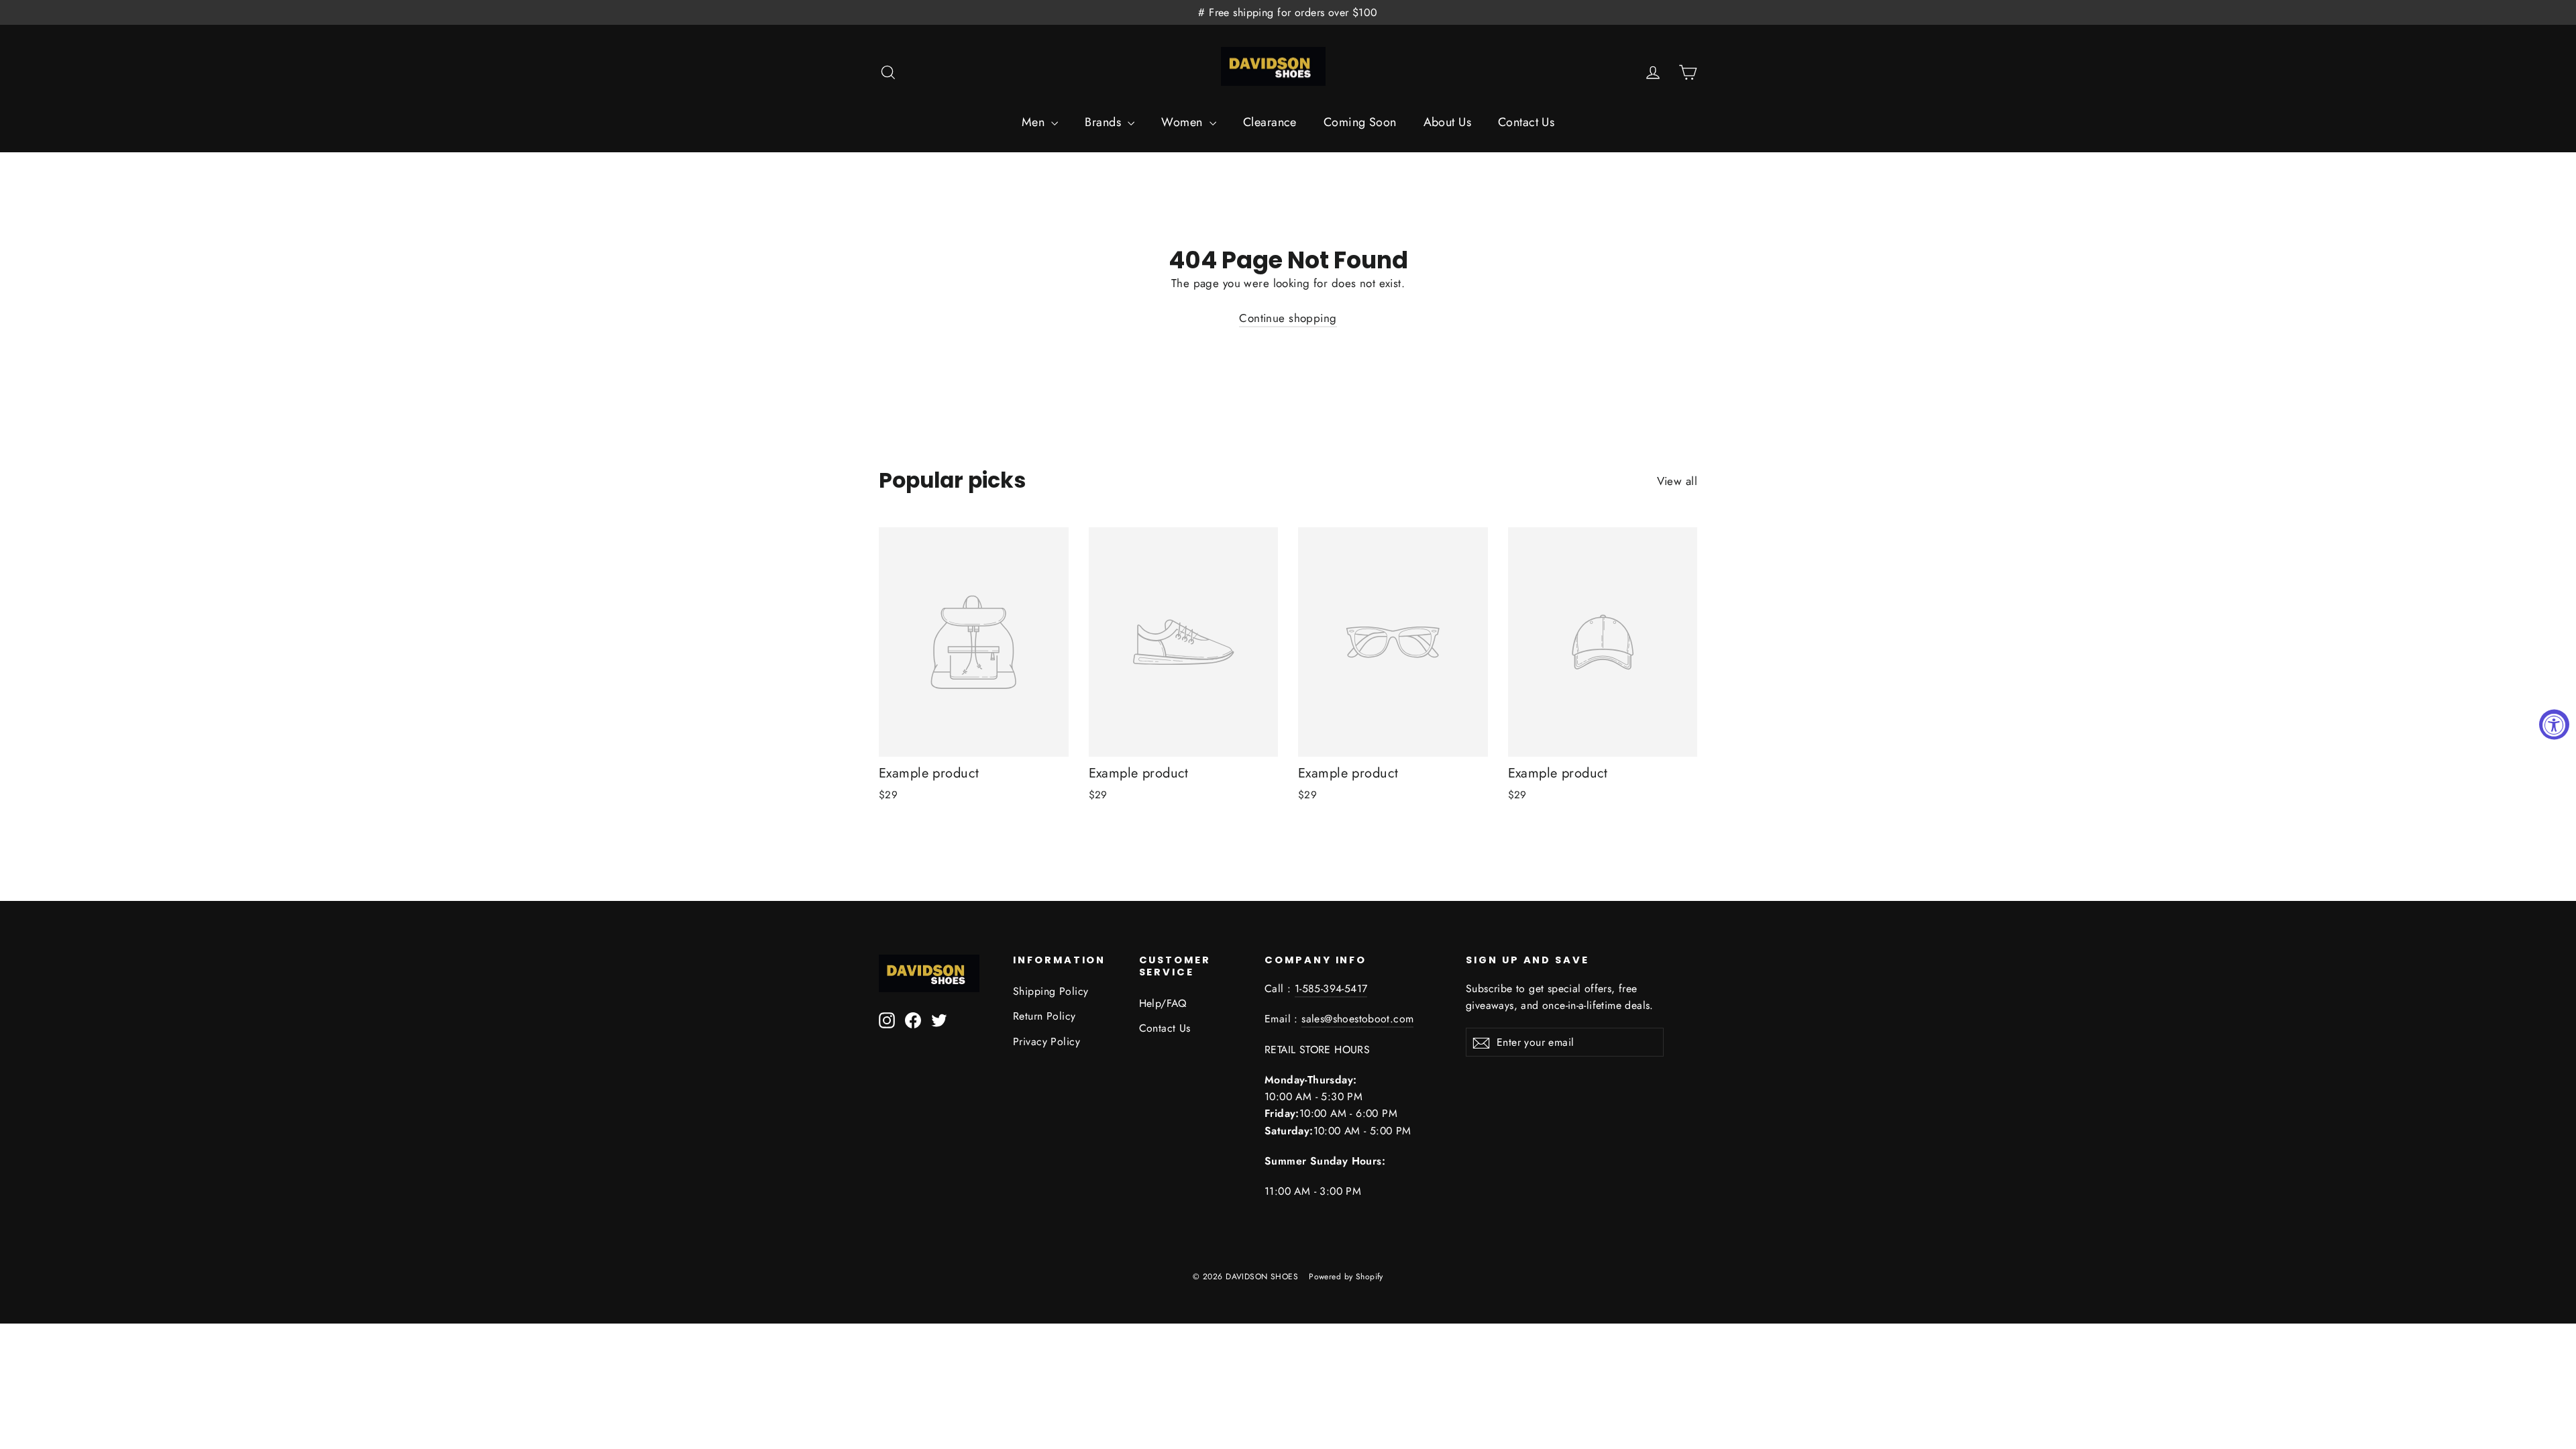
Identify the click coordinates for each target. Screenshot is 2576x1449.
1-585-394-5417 (1331, 988)
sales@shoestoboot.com (1357, 1019)
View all (1677, 481)
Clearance (1270, 122)
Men (1035, 122)
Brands (1105, 122)
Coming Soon (1360, 122)
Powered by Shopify (1346, 1277)
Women (1184, 122)
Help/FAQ (1163, 1003)
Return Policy (1044, 1016)
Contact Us (1526, 122)
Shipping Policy (1051, 991)
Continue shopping (1288, 318)
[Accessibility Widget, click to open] (2554, 725)
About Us (1447, 122)
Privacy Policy (1046, 1041)
